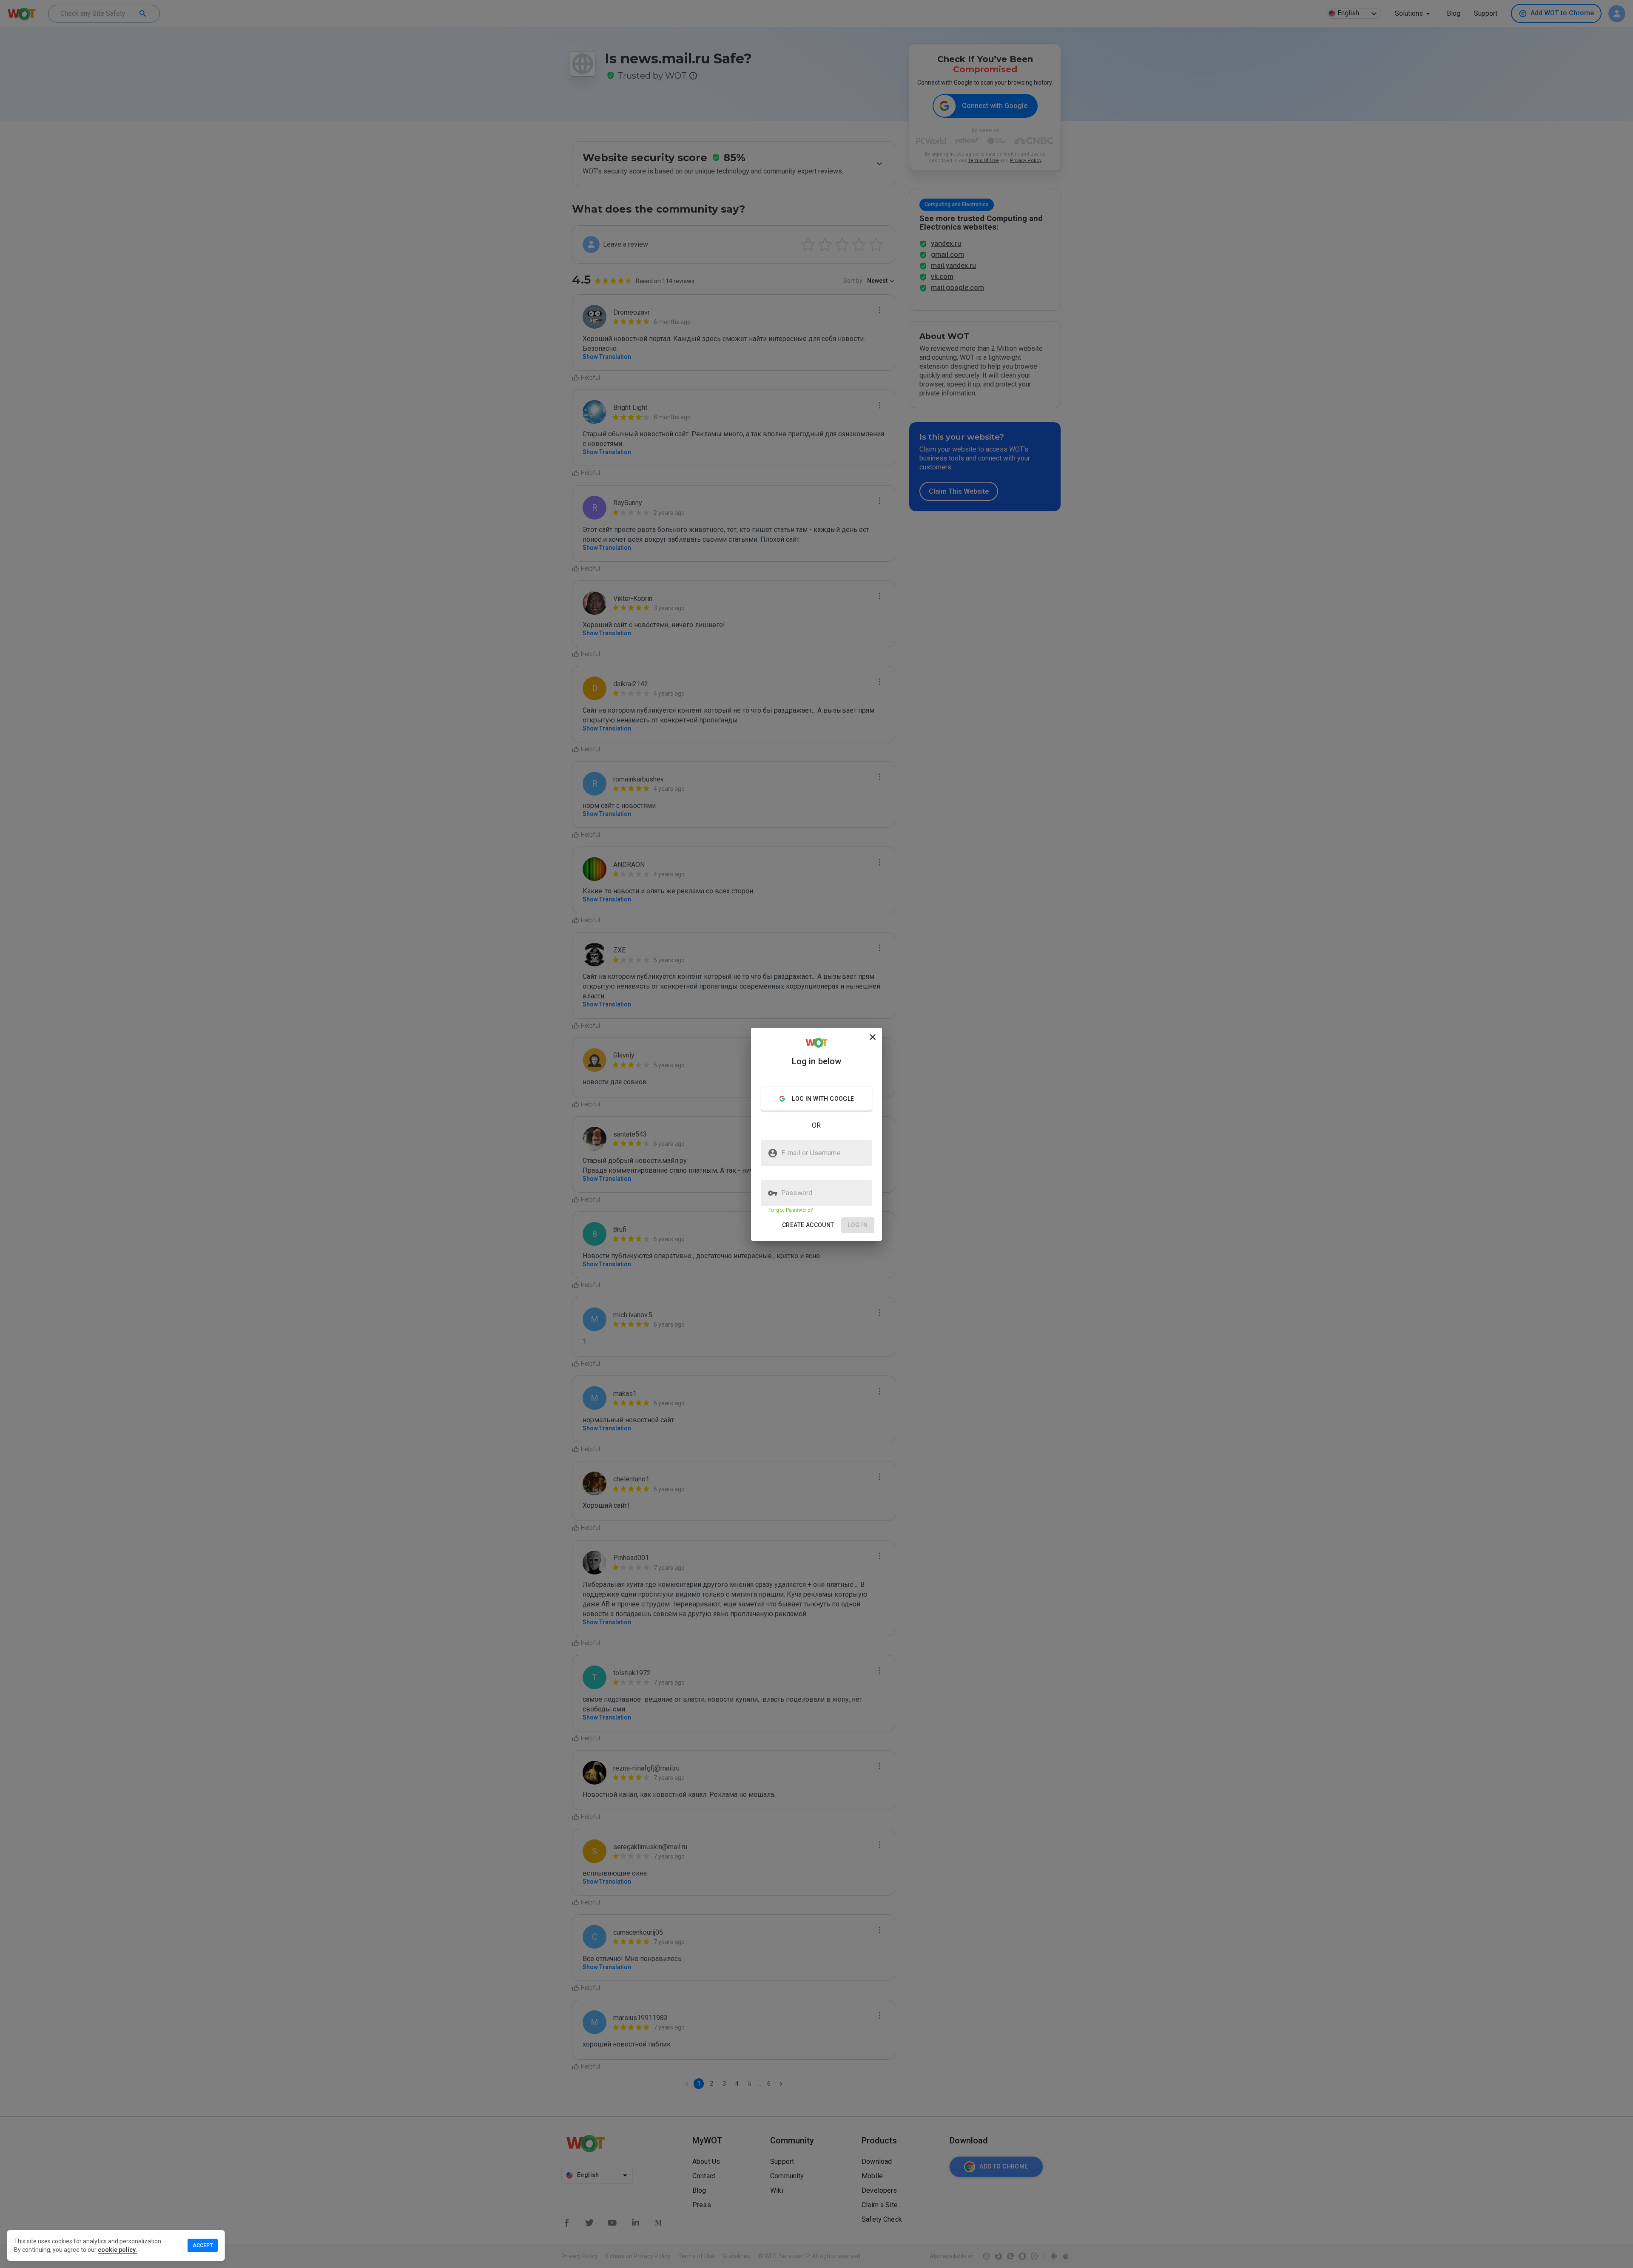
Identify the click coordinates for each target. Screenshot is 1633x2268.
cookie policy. (117, 2250)
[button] (808, 1225)
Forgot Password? (791, 1210)
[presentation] (816, 1134)
